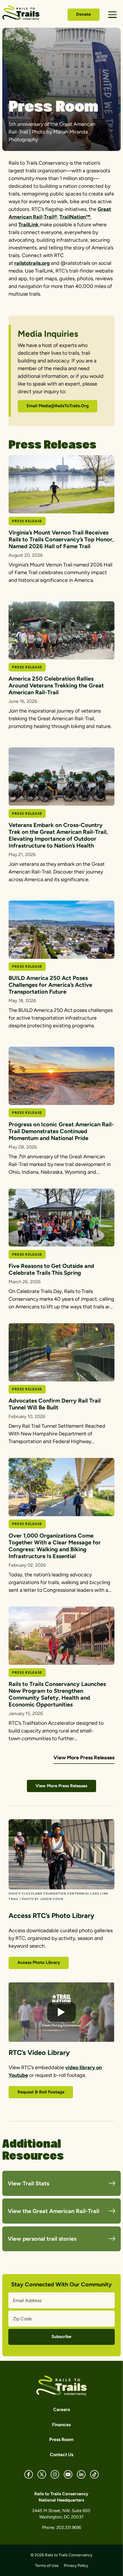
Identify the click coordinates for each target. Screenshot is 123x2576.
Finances (61, 2425)
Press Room (61, 2439)
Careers (61, 2409)
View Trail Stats (28, 2183)
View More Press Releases (84, 1758)
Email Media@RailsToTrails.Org (58, 406)
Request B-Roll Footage (41, 2092)
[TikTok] (94, 2474)
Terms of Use (47, 2566)
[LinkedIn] (81, 2474)
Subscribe (61, 2337)
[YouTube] (68, 2474)
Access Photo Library (39, 1962)
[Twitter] (42, 2474)
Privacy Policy (76, 2566)
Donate (83, 14)
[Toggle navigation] (112, 15)
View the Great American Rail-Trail (53, 2211)
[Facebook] (29, 2474)
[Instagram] (55, 2474)
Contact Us (61, 2455)
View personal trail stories (42, 2239)
